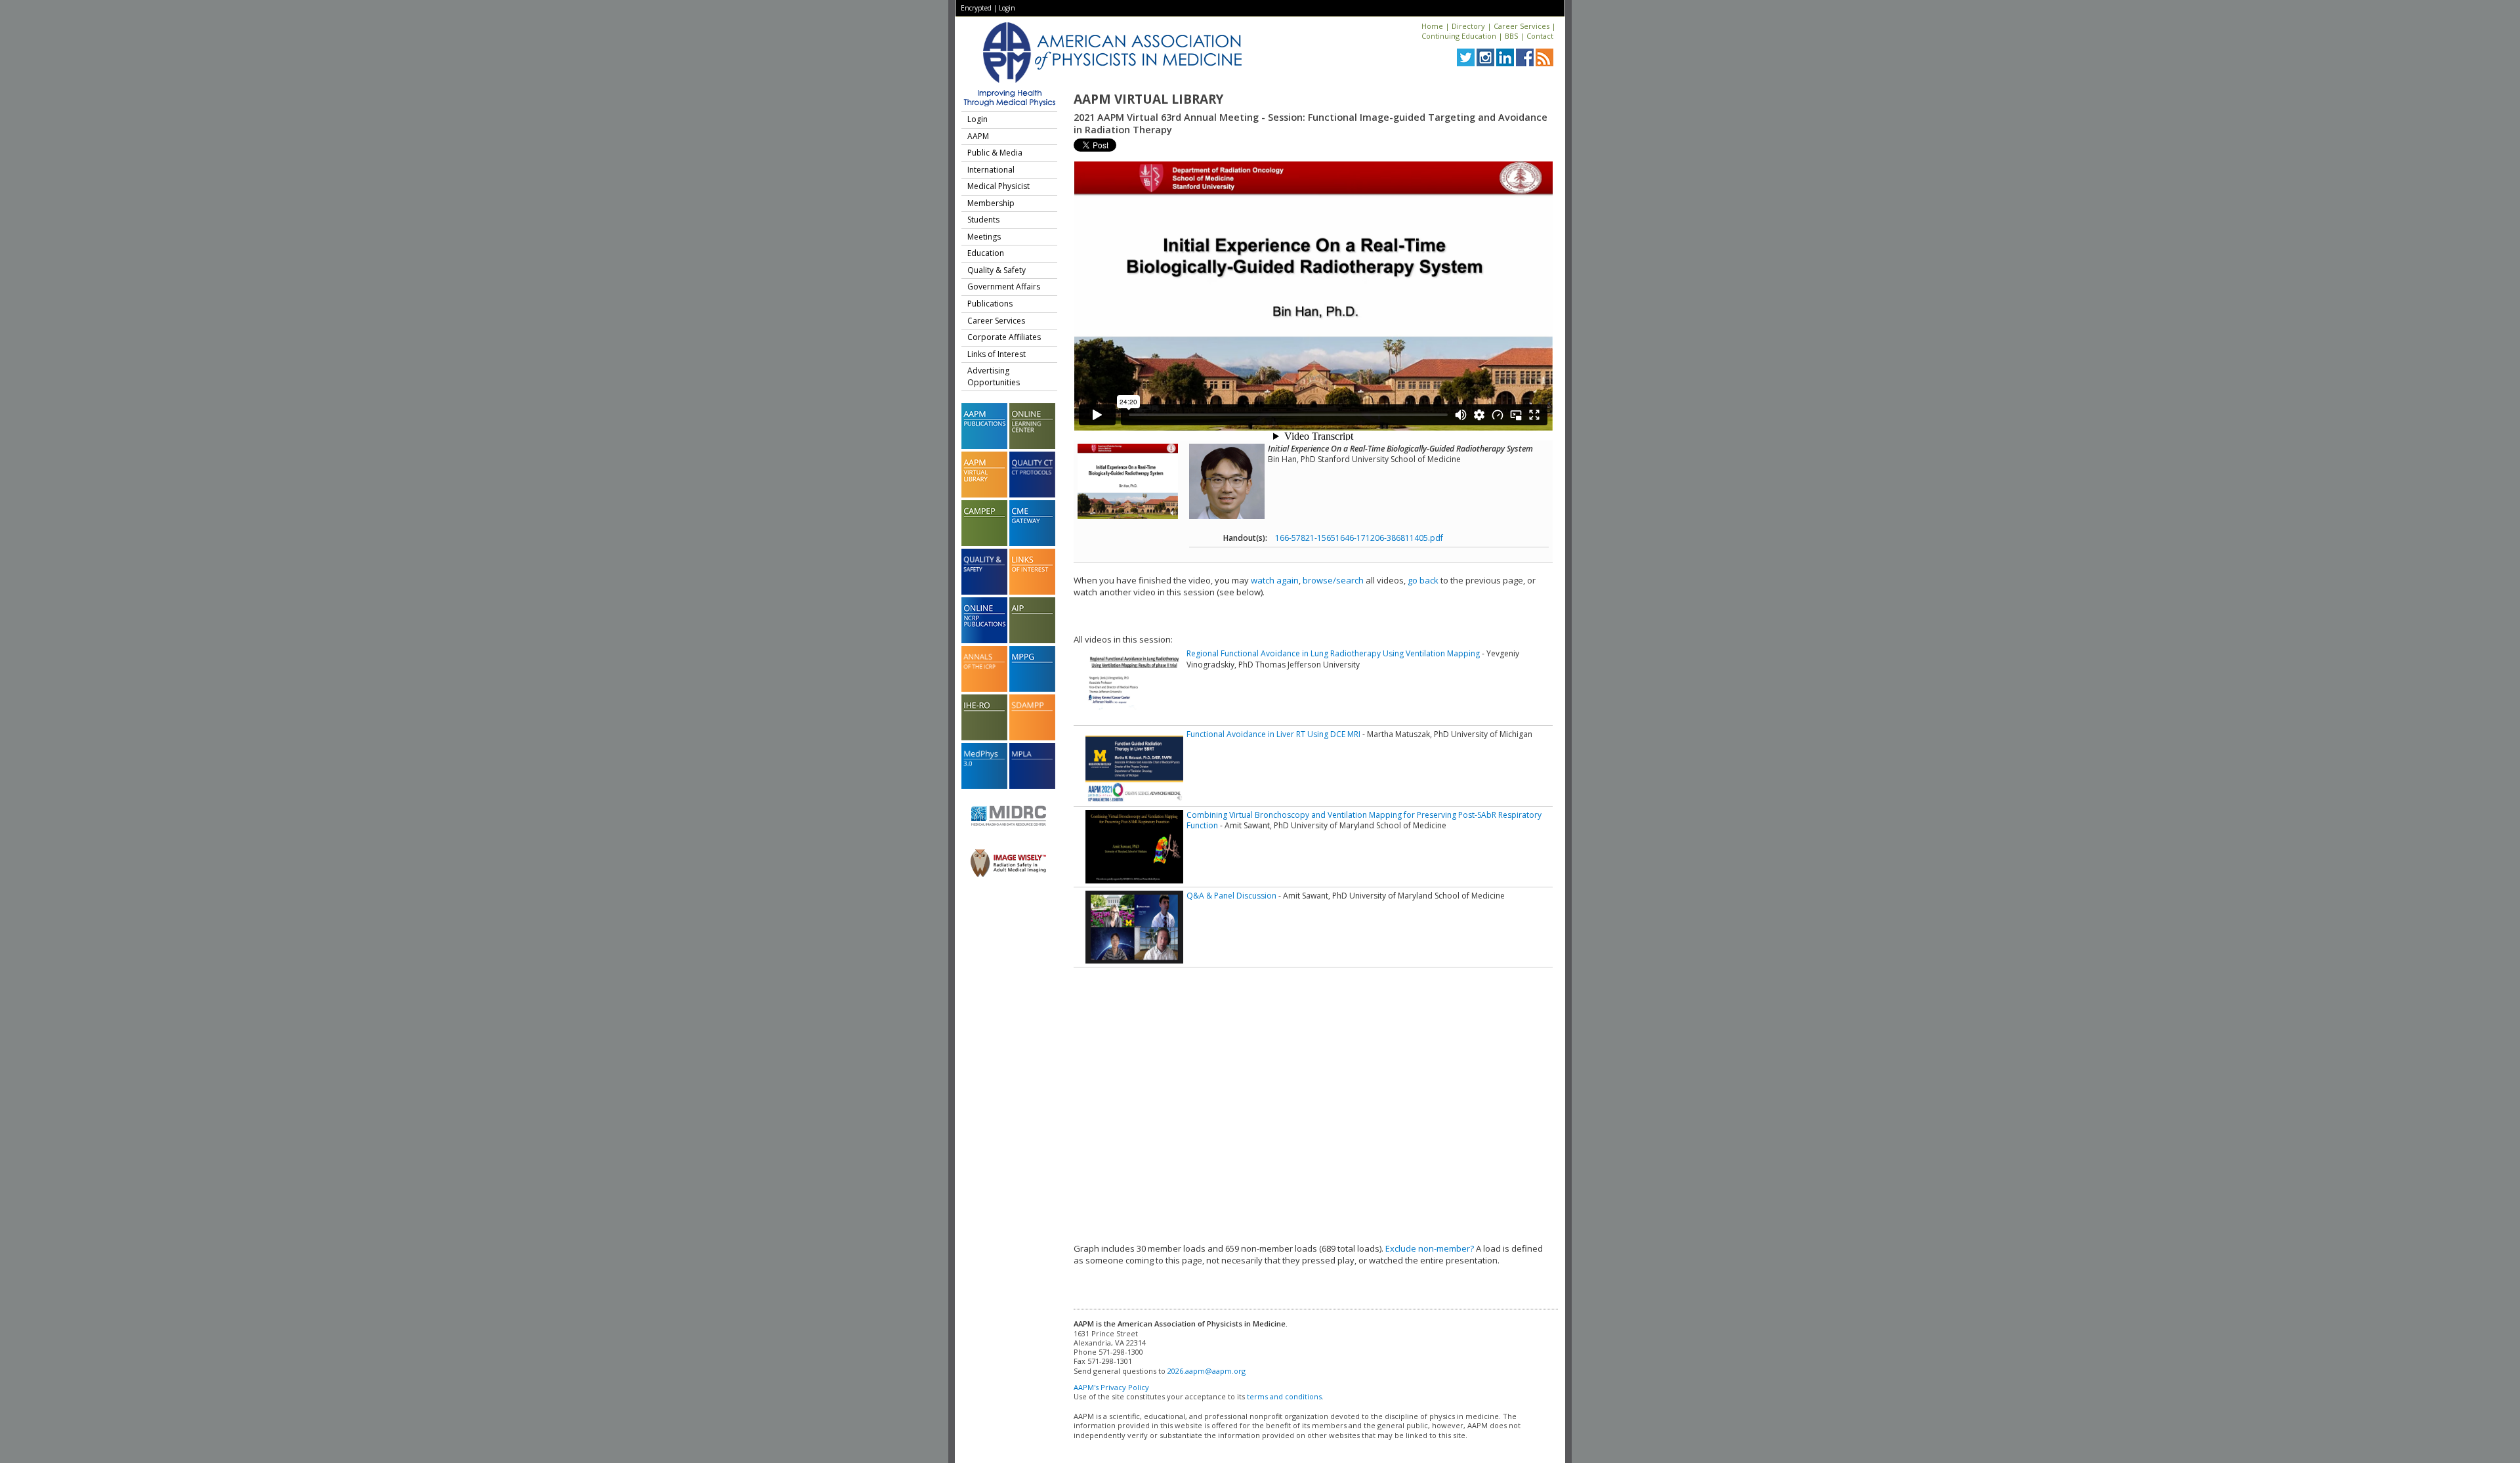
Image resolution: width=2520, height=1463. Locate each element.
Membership (991, 203)
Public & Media (995, 153)
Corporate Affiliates (1004, 337)
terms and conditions (1284, 1396)
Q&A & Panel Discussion (1231, 896)
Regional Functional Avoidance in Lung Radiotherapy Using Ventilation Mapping (1333, 653)
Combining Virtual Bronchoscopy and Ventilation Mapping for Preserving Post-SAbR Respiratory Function (1364, 820)
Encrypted (976, 8)
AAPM (978, 136)
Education (986, 253)
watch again (1275, 580)
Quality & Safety (997, 270)
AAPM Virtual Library (1148, 99)
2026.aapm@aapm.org (1207, 1371)
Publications (990, 304)
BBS (1511, 36)
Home (1432, 26)
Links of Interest (997, 354)
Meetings (984, 237)
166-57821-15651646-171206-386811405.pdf (1359, 538)
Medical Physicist (998, 186)
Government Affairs (1004, 286)
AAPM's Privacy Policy (1111, 1387)
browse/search (1333, 580)
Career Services (1522, 26)
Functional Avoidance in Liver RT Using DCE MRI (1273, 734)
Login (1007, 8)
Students (983, 220)
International (991, 170)
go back (1423, 580)
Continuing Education (1459, 36)
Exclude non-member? (1430, 1248)
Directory (1468, 26)
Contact (1540, 36)
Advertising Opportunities (994, 376)
